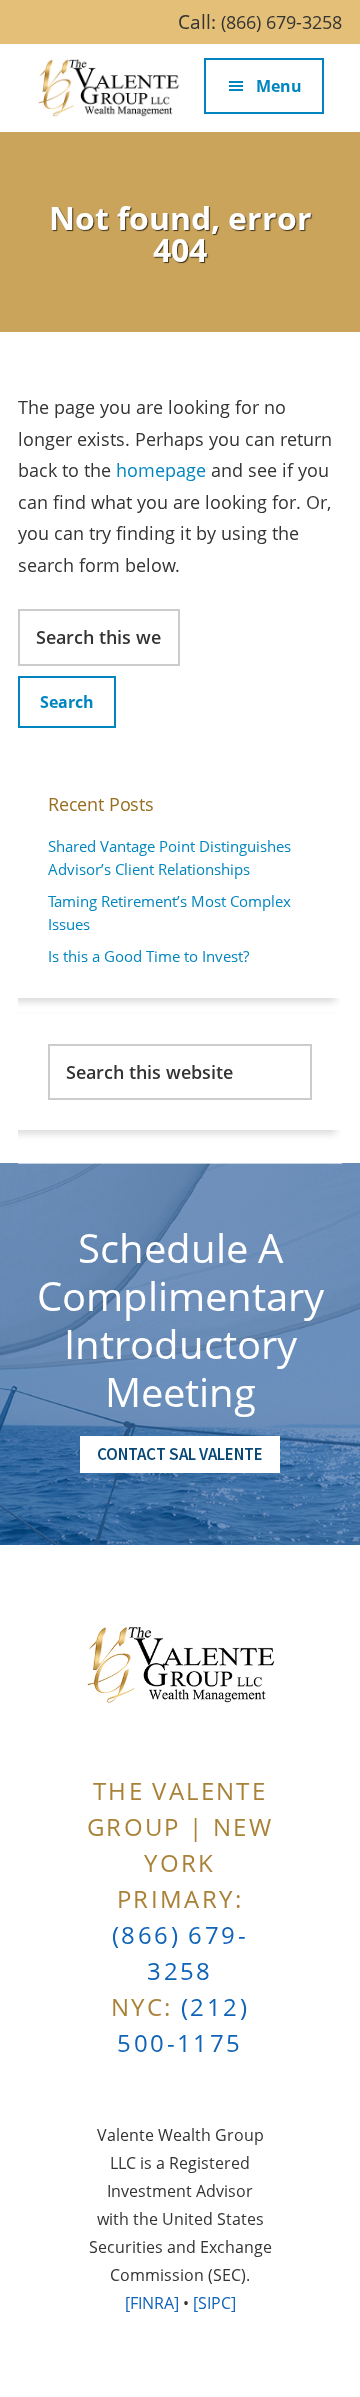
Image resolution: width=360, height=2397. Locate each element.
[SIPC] (214, 2303)
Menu (279, 86)
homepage (161, 470)
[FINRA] (152, 2303)
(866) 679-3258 (281, 22)
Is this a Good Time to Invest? (148, 956)
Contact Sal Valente (180, 1454)
